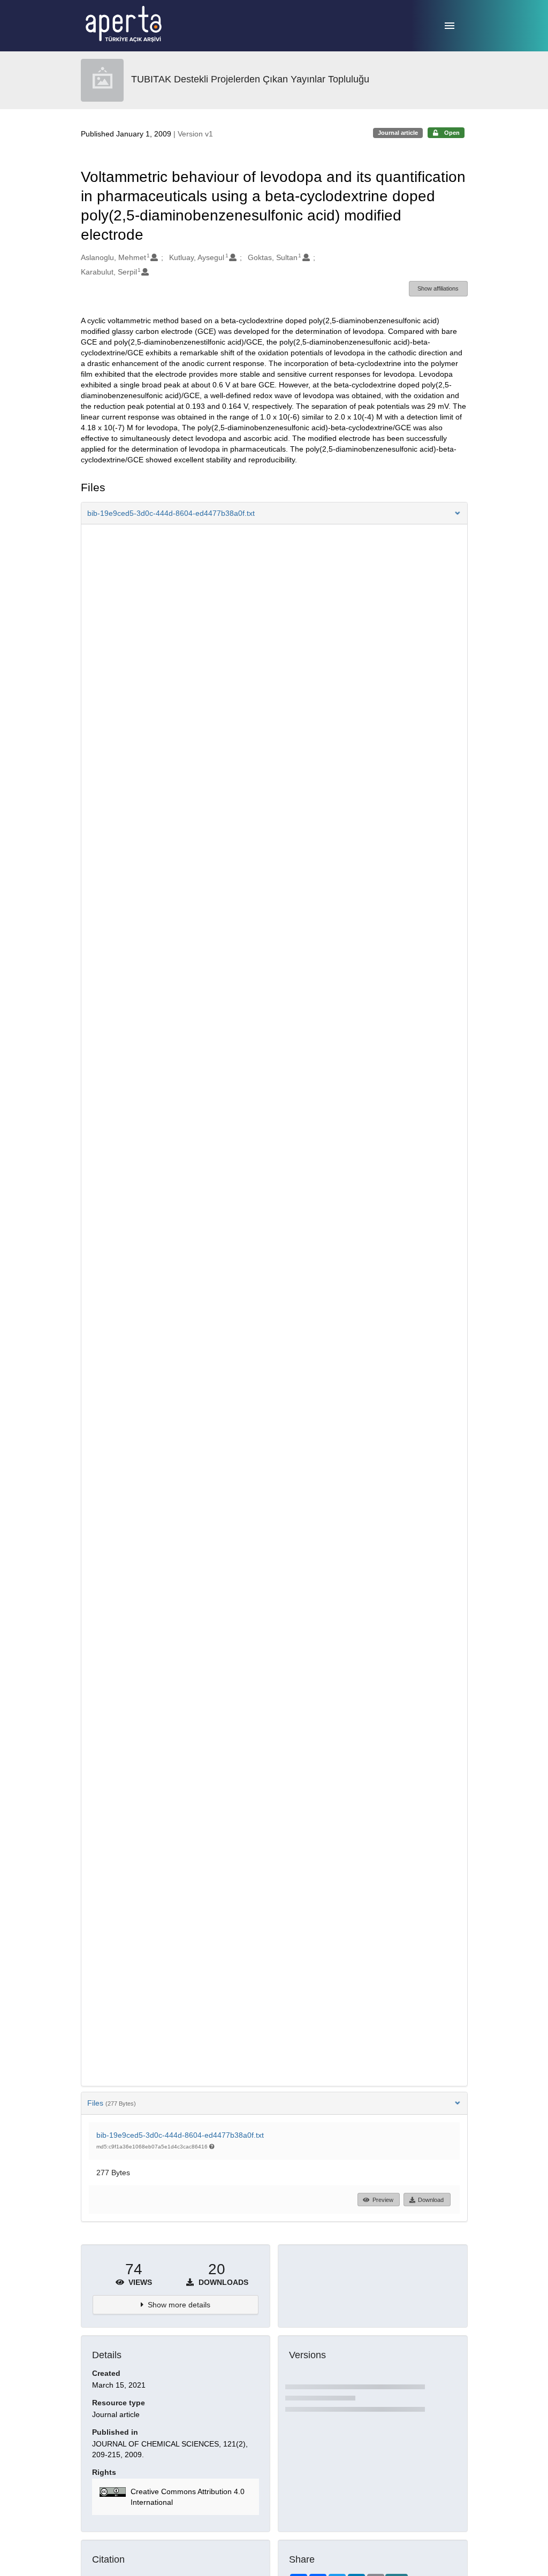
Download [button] (431, 2200)
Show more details (179, 2305)
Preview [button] (383, 2200)
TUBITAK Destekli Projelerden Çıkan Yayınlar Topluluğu (250, 79)
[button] (274, 513)
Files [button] (112, 2103)
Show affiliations (438, 288)
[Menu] (450, 26)
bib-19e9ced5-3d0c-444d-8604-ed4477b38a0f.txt (180, 2135)
